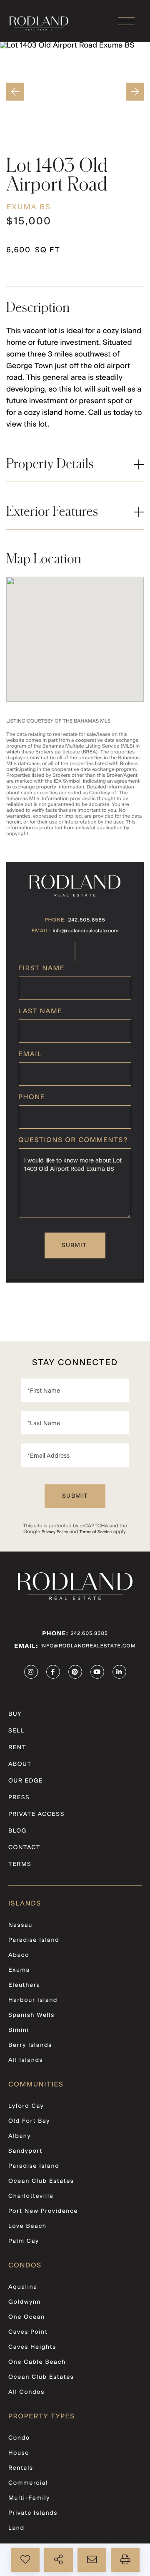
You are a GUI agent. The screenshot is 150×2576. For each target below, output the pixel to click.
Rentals (21, 2468)
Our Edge (26, 1781)
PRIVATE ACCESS (36, 1814)
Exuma (19, 1970)
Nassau (20, 1925)
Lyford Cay (26, 2106)
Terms (20, 1864)
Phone (32, 1097)
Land (16, 2528)
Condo (19, 2438)
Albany (20, 2136)
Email (30, 1055)
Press (19, 1798)
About (20, 1764)
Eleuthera (24, 1985)
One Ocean (27, 2317)
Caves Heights (32, 2347)
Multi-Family (29, 2498)
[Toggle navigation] (126, 21)
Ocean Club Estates (41, 2181)
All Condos (26, 2392)
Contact (24, 1848)
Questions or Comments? (73, 1140)
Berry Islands (30, 2045)
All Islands (26, 2060)
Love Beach (27, 2226)
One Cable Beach (37, 2362)
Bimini (19, 2030)
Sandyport (25, 2151)
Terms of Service (95, 1532)
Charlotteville (31, 2196)
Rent (17, 1747)
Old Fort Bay (29, 2121)
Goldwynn (25, 2302)
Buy (15, 1714)
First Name (41, 969)
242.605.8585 (87, 920)
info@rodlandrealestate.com (86, 931)
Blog (17, 1831)
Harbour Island (33, 2000)
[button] (14, 92)
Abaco (19, 1955)
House (19, 2453)
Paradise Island (34, 1940)
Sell (16, 1731)
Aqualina (23, 2287)
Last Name (40, 1012)
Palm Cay (24, 2241)
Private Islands (33, 2513)
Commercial (28, 2483)
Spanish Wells (31, 2015)
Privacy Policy (55, 1532)
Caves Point (28, 2332)
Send (75, 1245)
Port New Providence (43, 2211)
